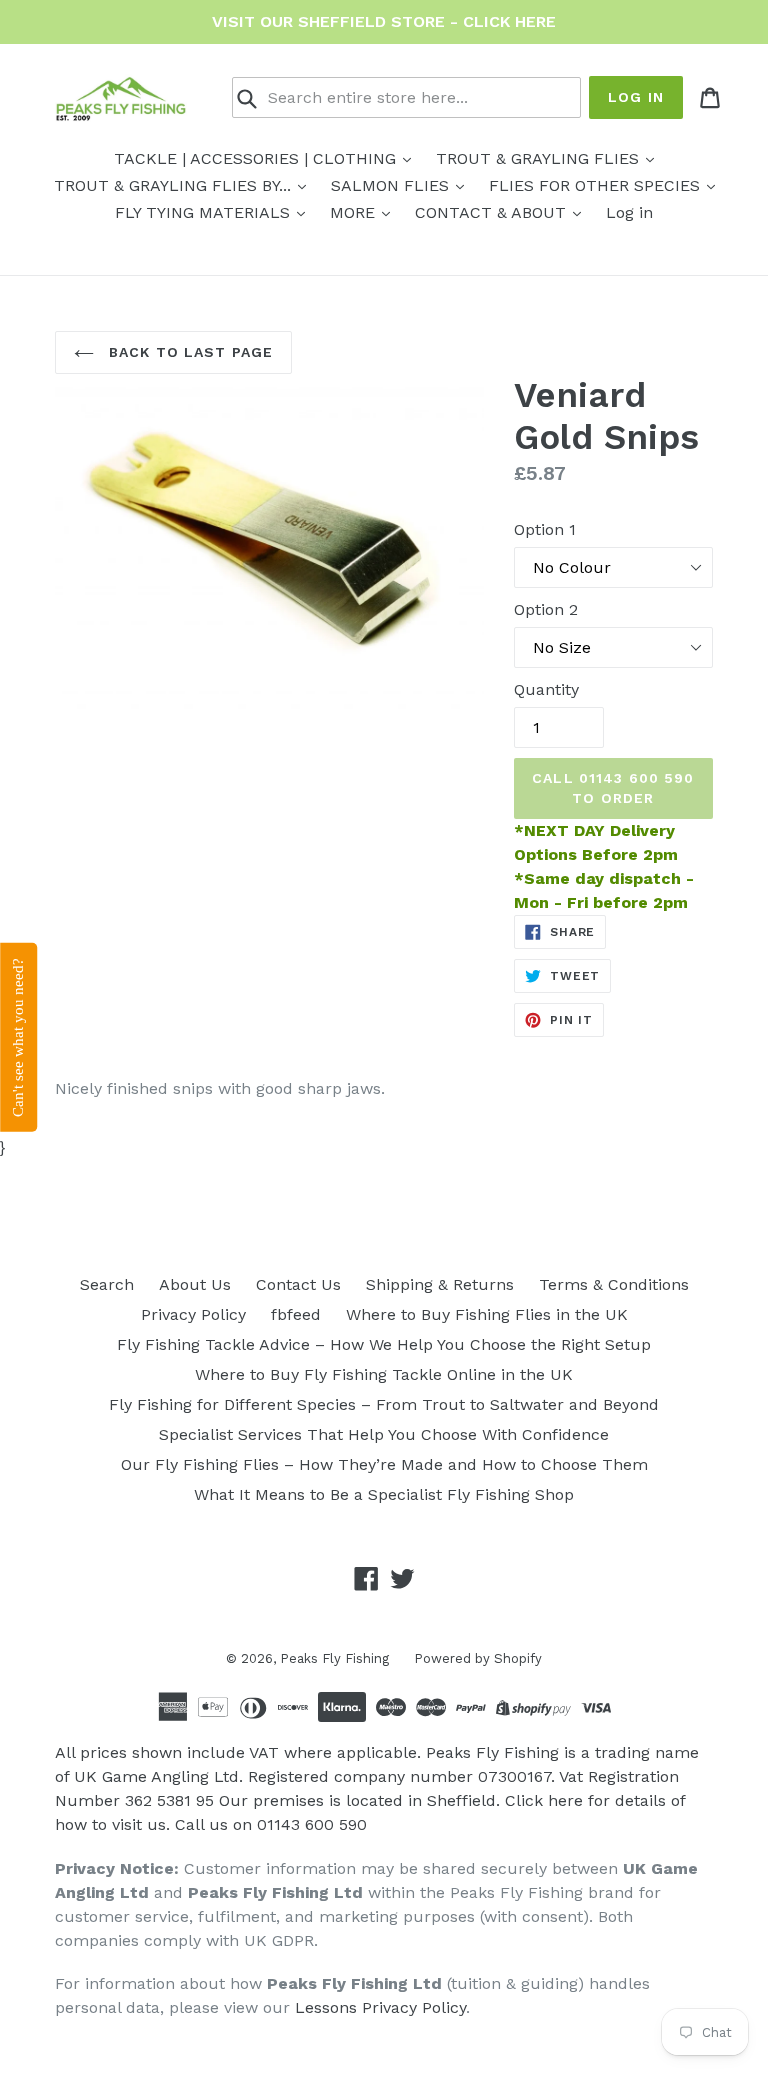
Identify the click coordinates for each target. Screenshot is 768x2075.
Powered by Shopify (478, 1658)
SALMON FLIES (392, 185)
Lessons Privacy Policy (380, 2007)
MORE (355, 212)
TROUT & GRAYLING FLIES (540, 158)
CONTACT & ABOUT (493, 212)
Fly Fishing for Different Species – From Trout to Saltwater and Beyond (384, 1404)
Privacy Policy (193, 1314)
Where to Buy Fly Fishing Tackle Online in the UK (384, 1374)
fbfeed (296, 1314)
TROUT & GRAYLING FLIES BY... (175, 185)
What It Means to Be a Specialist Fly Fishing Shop (384, 1494)
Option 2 (546, 609)
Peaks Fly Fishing (334, 1658)
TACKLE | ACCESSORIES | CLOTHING (257, 158)
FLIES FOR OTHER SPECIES (597, 185)
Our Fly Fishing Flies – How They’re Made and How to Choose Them (384, 1464)
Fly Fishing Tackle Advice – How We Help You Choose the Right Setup (384, 1344)
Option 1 (545, 529)
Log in (636, 97)
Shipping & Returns (440, 1284)
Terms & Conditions (614, 1284)
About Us (195, 1284)
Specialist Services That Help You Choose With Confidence (384, 1434)
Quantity (546, 689)
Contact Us (298, 1284)
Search (107, 1284)
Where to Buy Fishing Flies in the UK (487, 1314)
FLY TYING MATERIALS (205, 212)
